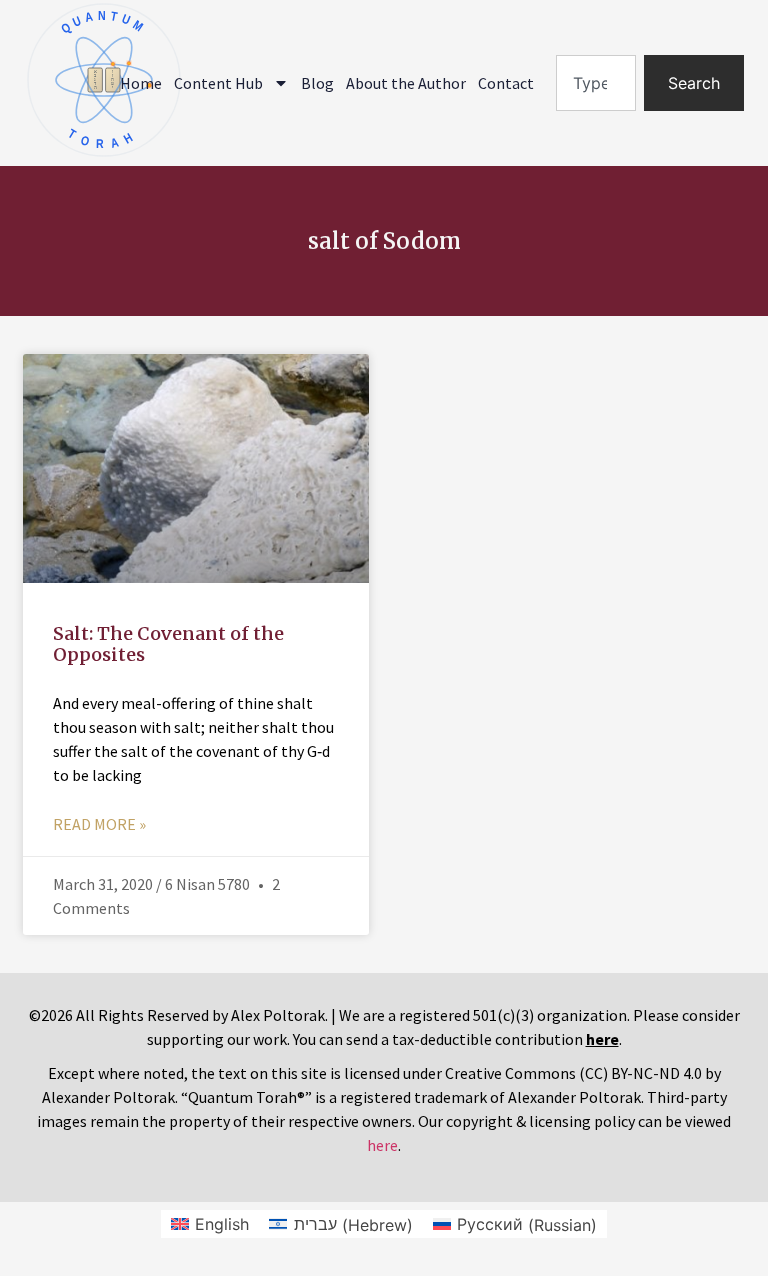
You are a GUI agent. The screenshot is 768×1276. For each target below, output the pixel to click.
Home (141, 83)
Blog (317, 83)
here (382, 1145)
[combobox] (596, 83)
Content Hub (218, 83)
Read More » (99, 824)
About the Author (406, 83)
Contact (506, 83)
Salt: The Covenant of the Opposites (168, 644)
